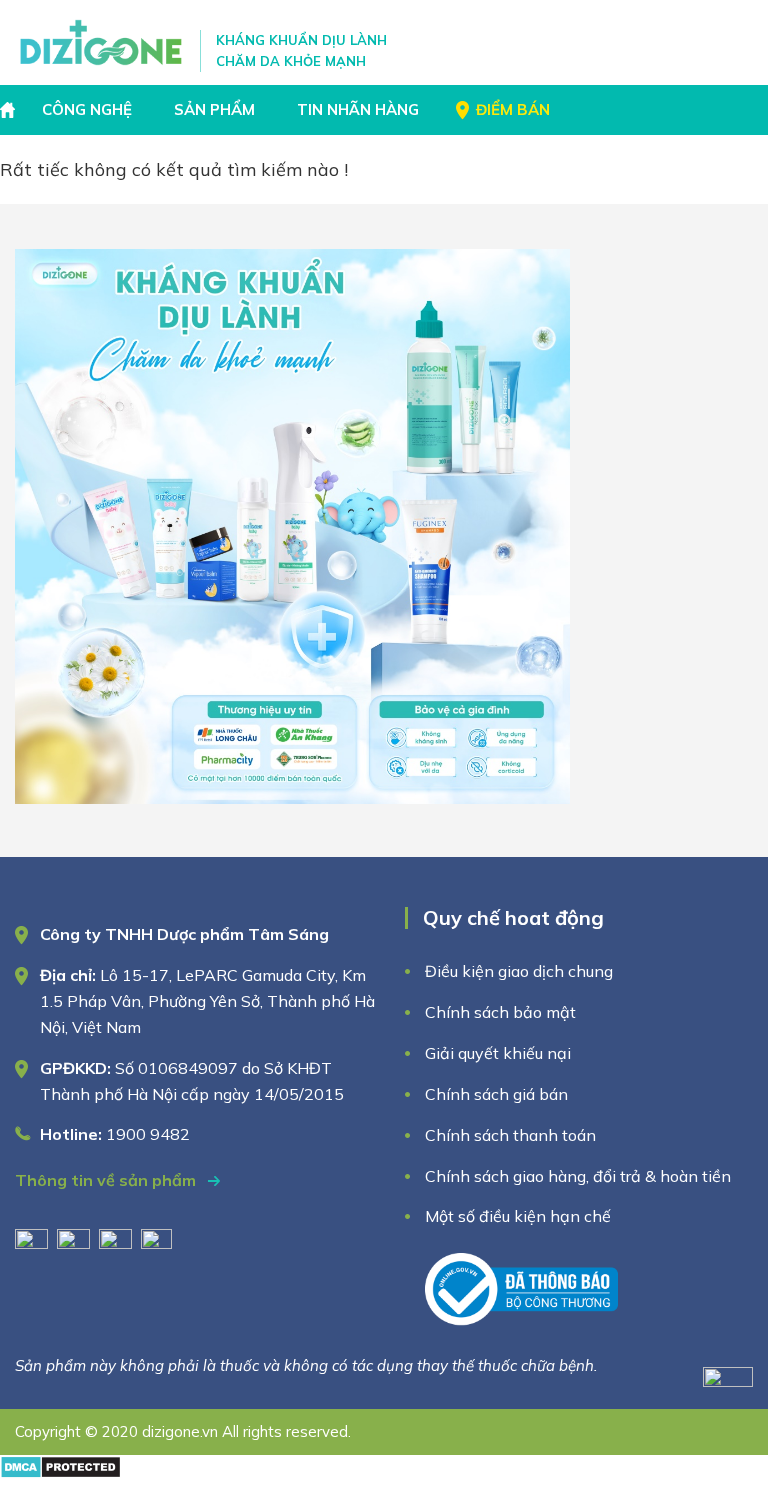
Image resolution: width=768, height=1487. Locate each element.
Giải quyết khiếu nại (498, 1053)
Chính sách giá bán (496, 1094)
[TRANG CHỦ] (10, 110)
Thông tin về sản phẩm (107, 1180)
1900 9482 (148, 1134)
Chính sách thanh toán (510, 1135)
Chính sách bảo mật (502, 1012)
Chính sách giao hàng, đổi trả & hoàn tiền (578, 1176)
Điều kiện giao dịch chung (519, 971)
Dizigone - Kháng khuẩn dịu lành (102, 42)
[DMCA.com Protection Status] (60, 1472)
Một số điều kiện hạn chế (518, 1216)
